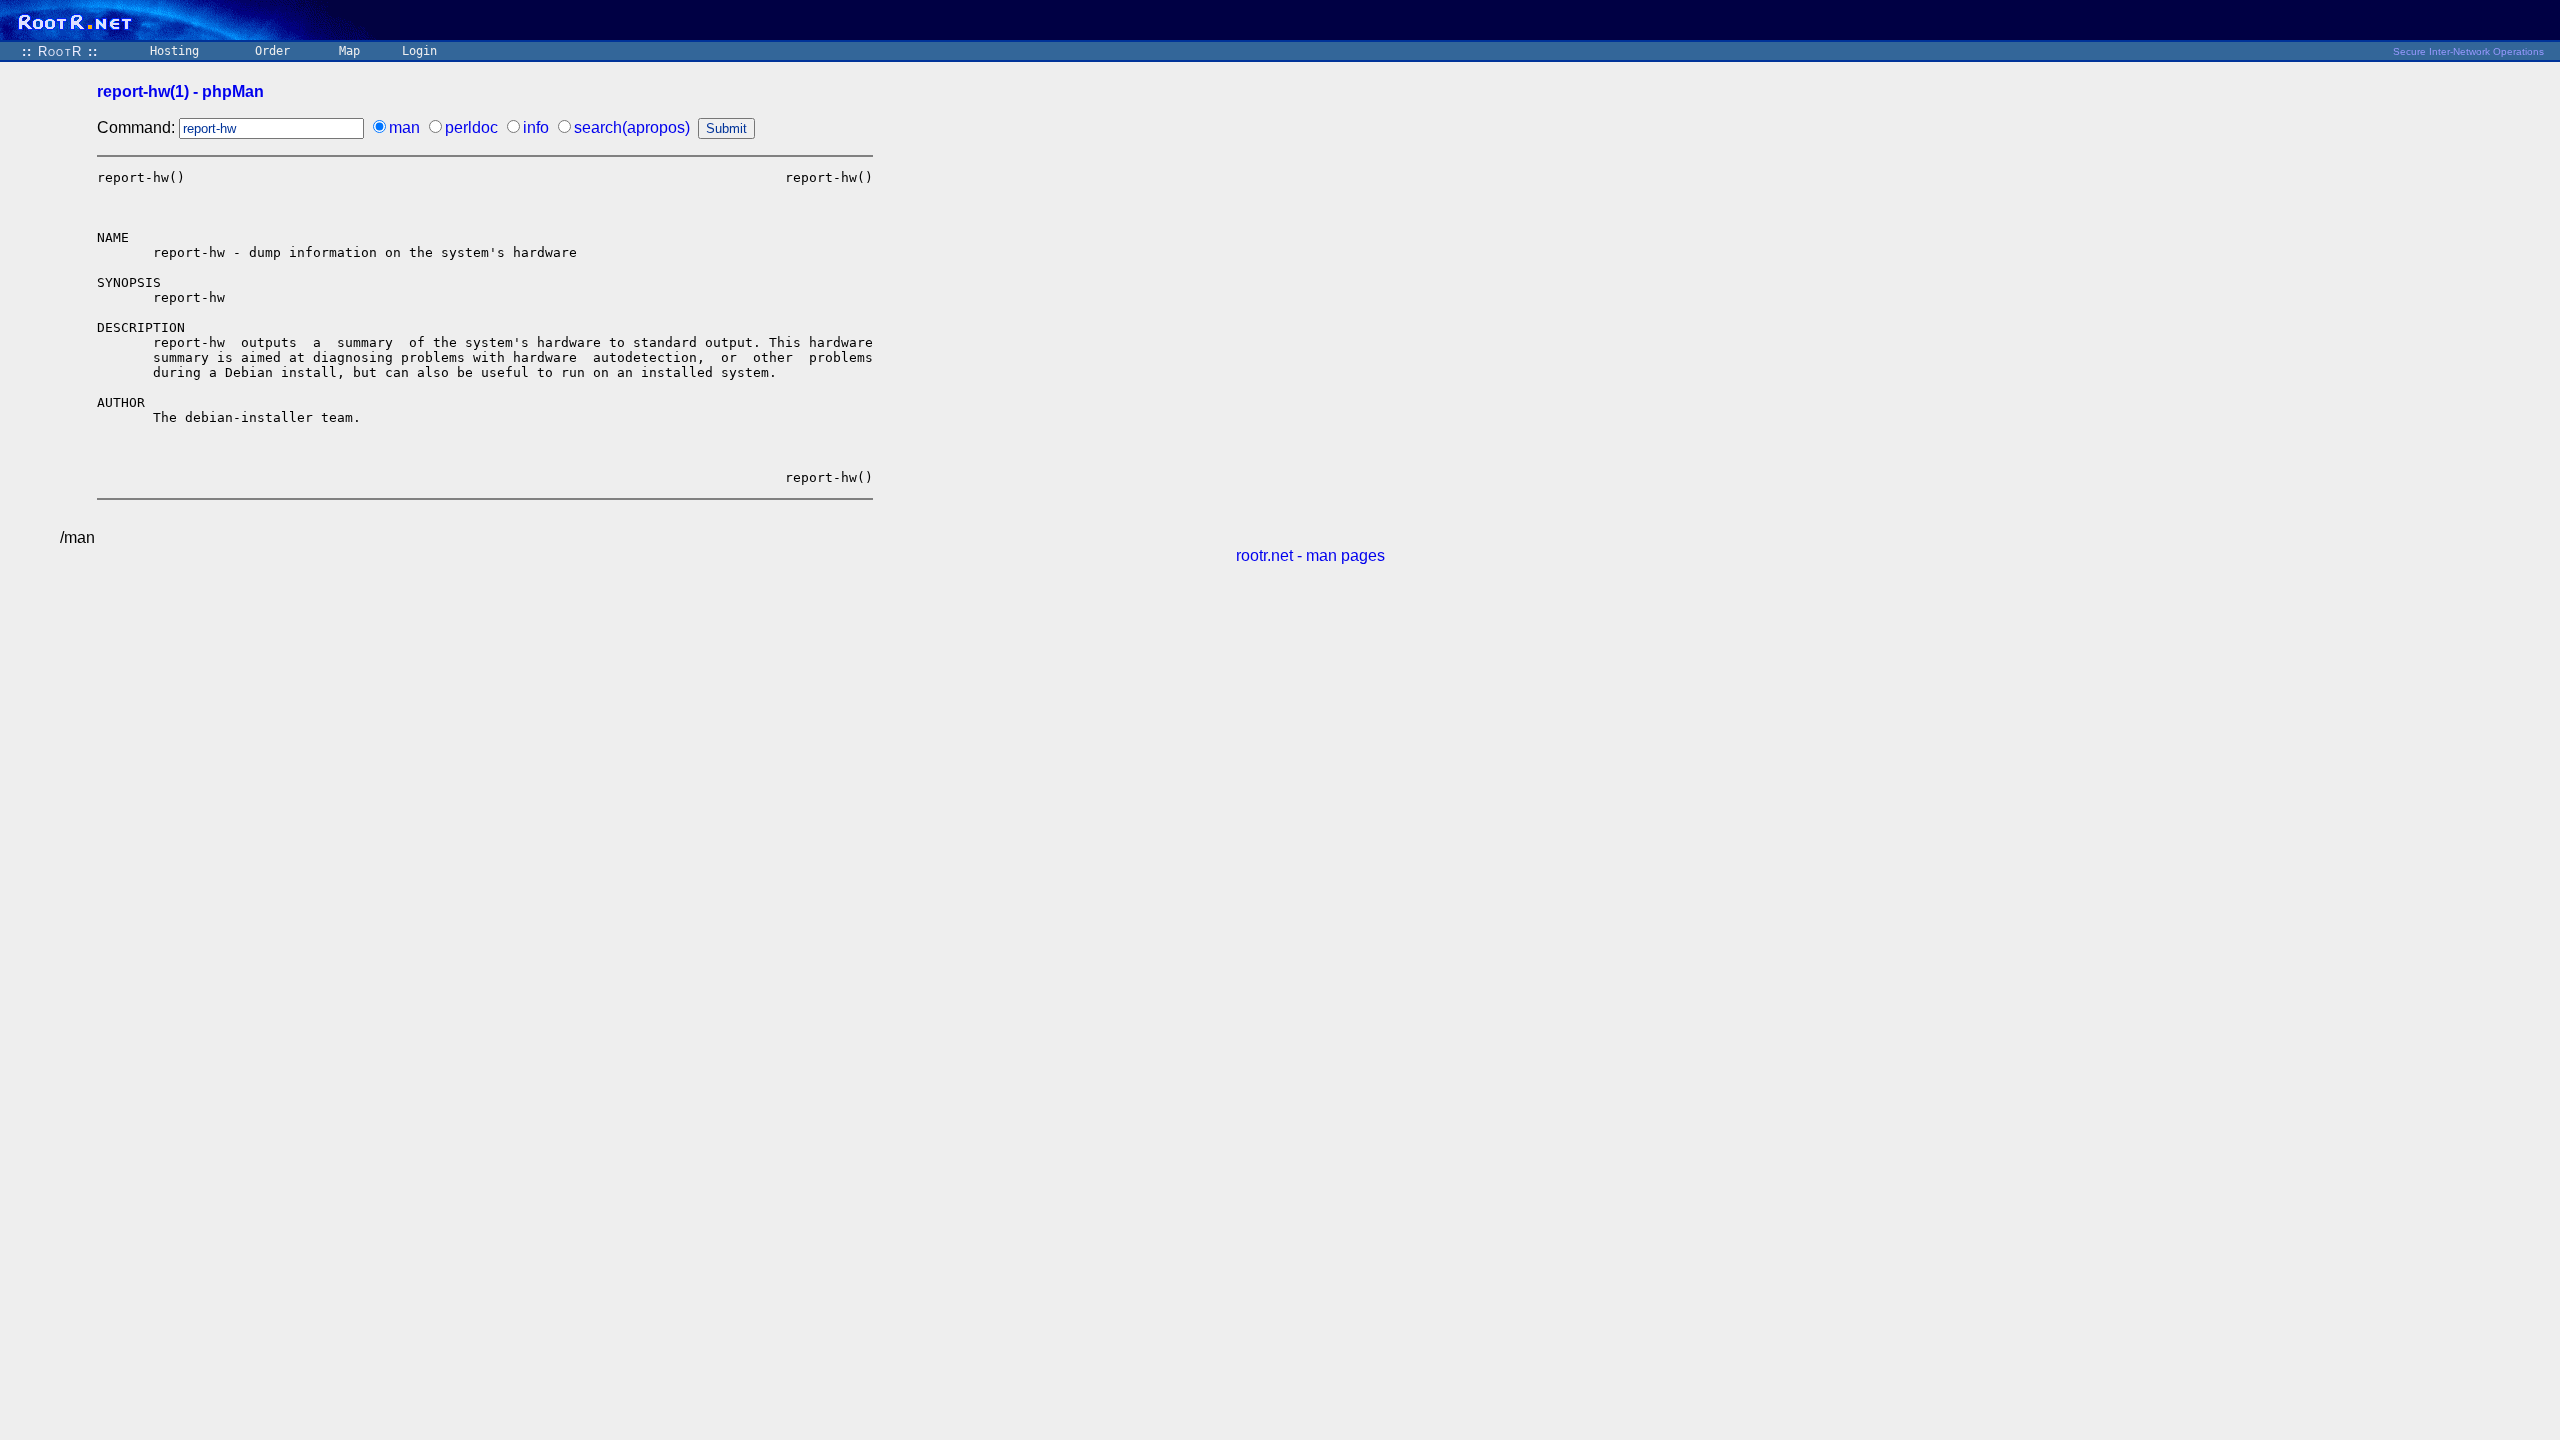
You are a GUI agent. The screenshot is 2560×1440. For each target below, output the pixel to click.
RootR (60, 51)
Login (419, 51)
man (404, 127)
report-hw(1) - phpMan (180, 91)
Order (272, 51)
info (536, 127)
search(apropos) (632, 127)
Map (349, 51)
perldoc (471, 127)
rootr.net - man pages (1310, 555)
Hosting (174, 51)
